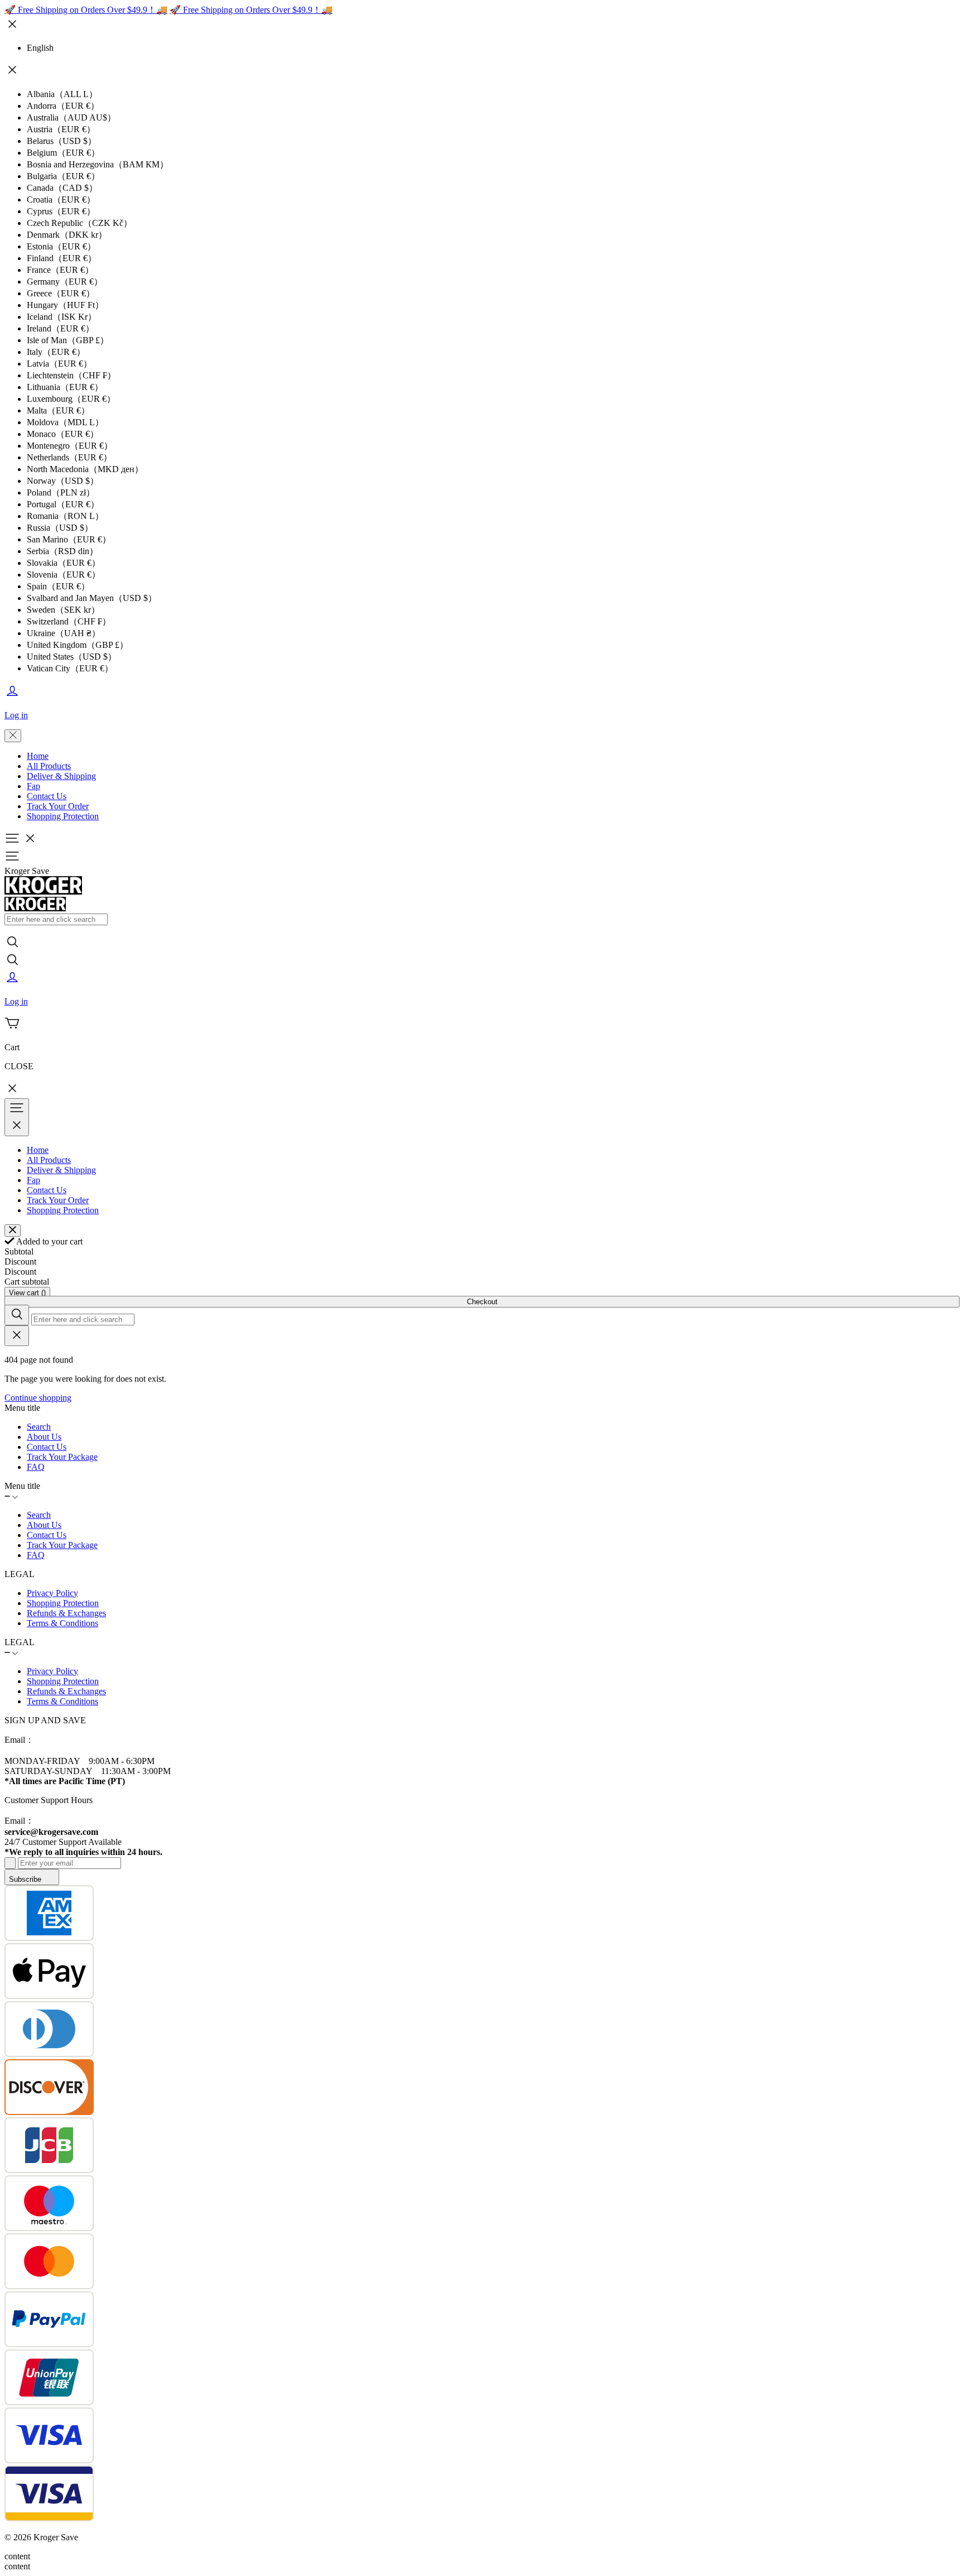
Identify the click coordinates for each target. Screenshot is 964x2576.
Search (39, 1427)
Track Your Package (62, 1457)
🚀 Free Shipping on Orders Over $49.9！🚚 (86, 10)
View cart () (27, 1293)
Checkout (482, 1302)
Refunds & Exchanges (66, 1613)
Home (38, 756)
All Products (49, 766)
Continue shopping (38, 1398)
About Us (44, 1437)
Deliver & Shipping (61, 776)
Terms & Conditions (62, 1623)
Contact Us (47, 796)
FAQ (36, 1467)
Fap (33, 786)
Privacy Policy (52, 1593)
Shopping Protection (63, 816)
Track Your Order (58, 806)
